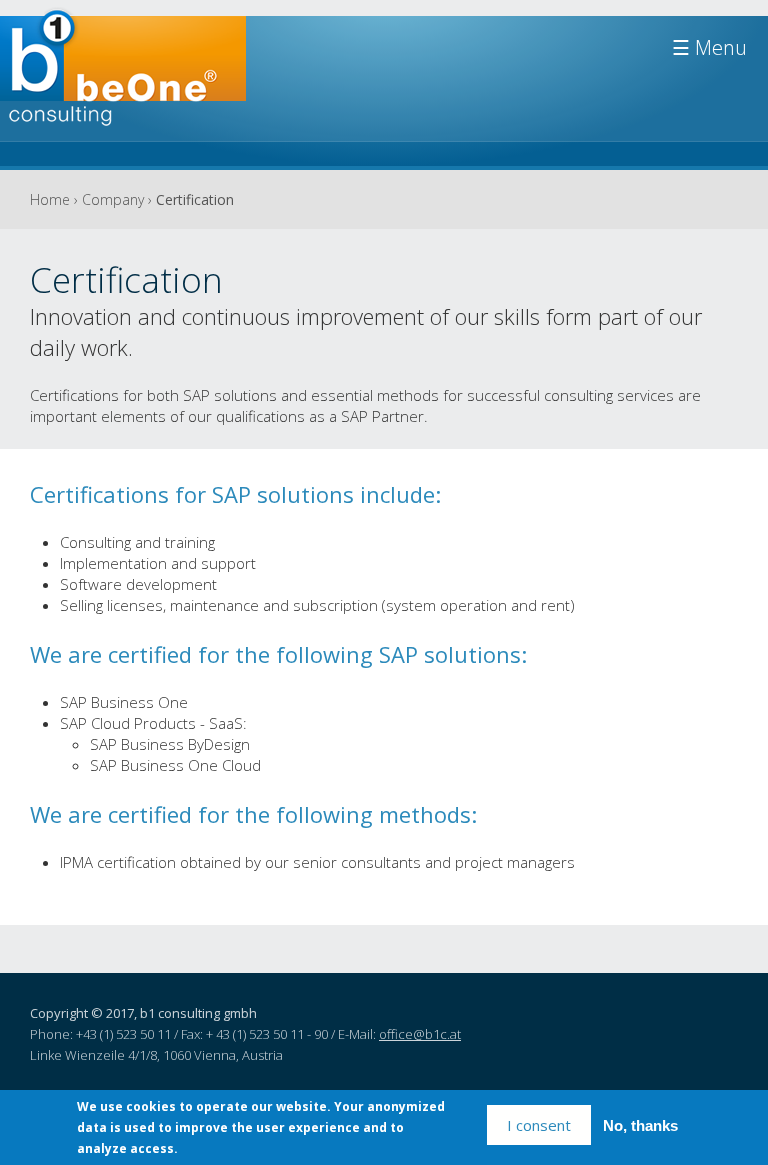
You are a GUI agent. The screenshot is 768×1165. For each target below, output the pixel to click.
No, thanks (640, 1125)
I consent (539, 1125)
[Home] (123, 77)
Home (50, 199)
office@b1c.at (420, 1034)
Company (113, 199)
